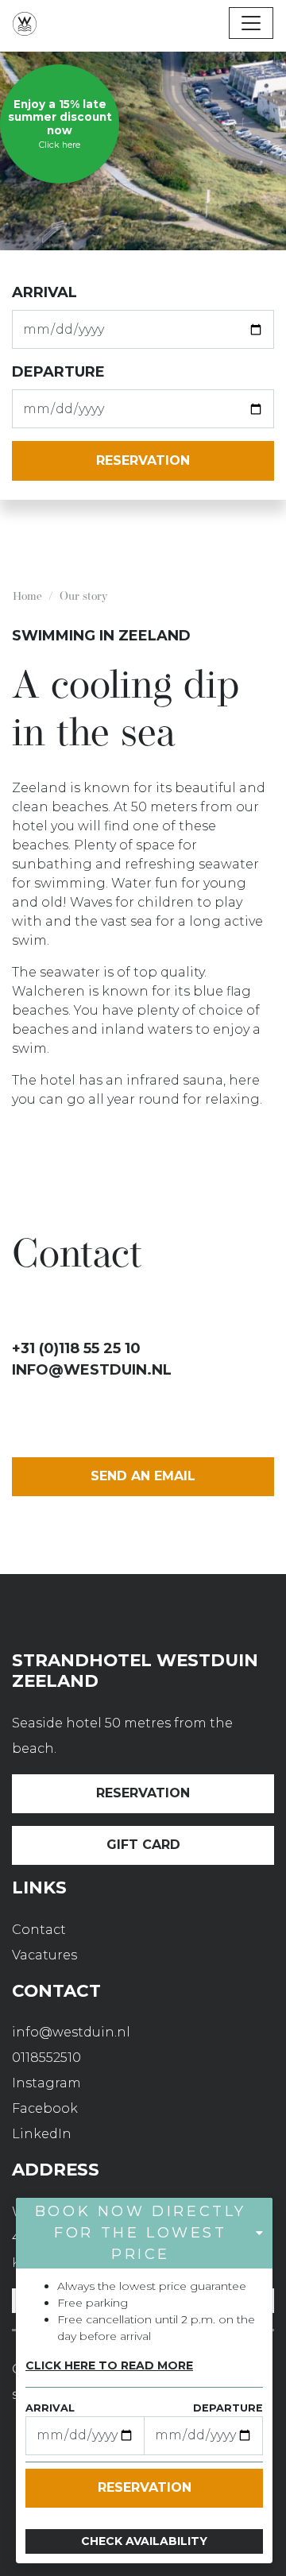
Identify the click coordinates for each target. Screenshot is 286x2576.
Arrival (44, 292)
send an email (143, 1476)
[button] (144, 2233)
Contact (39, 1930)
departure (58, 372)
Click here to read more (109, 2365)
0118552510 (46, 2058)
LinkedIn (42, 2134)
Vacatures (44, 1955)
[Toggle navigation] (251, 23)
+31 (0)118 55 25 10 (76, 1348)
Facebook (45, 2108)
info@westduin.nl (92, 1370)
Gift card (143, 1845)
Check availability (144, 2541)
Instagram (46, 2083)
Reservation (143, 1793)
